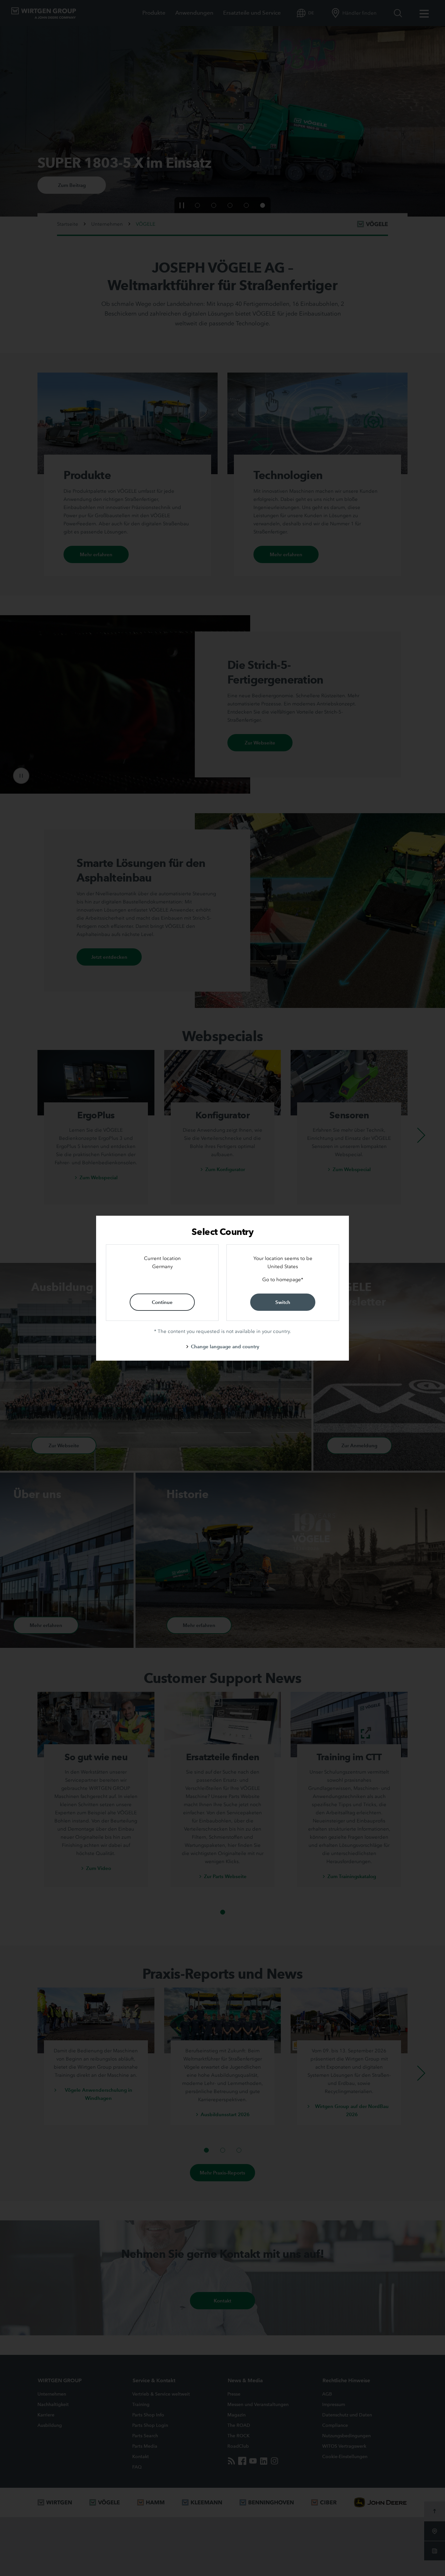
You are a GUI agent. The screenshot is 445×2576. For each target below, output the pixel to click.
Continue (162, 1302)
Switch (283, 1302)
